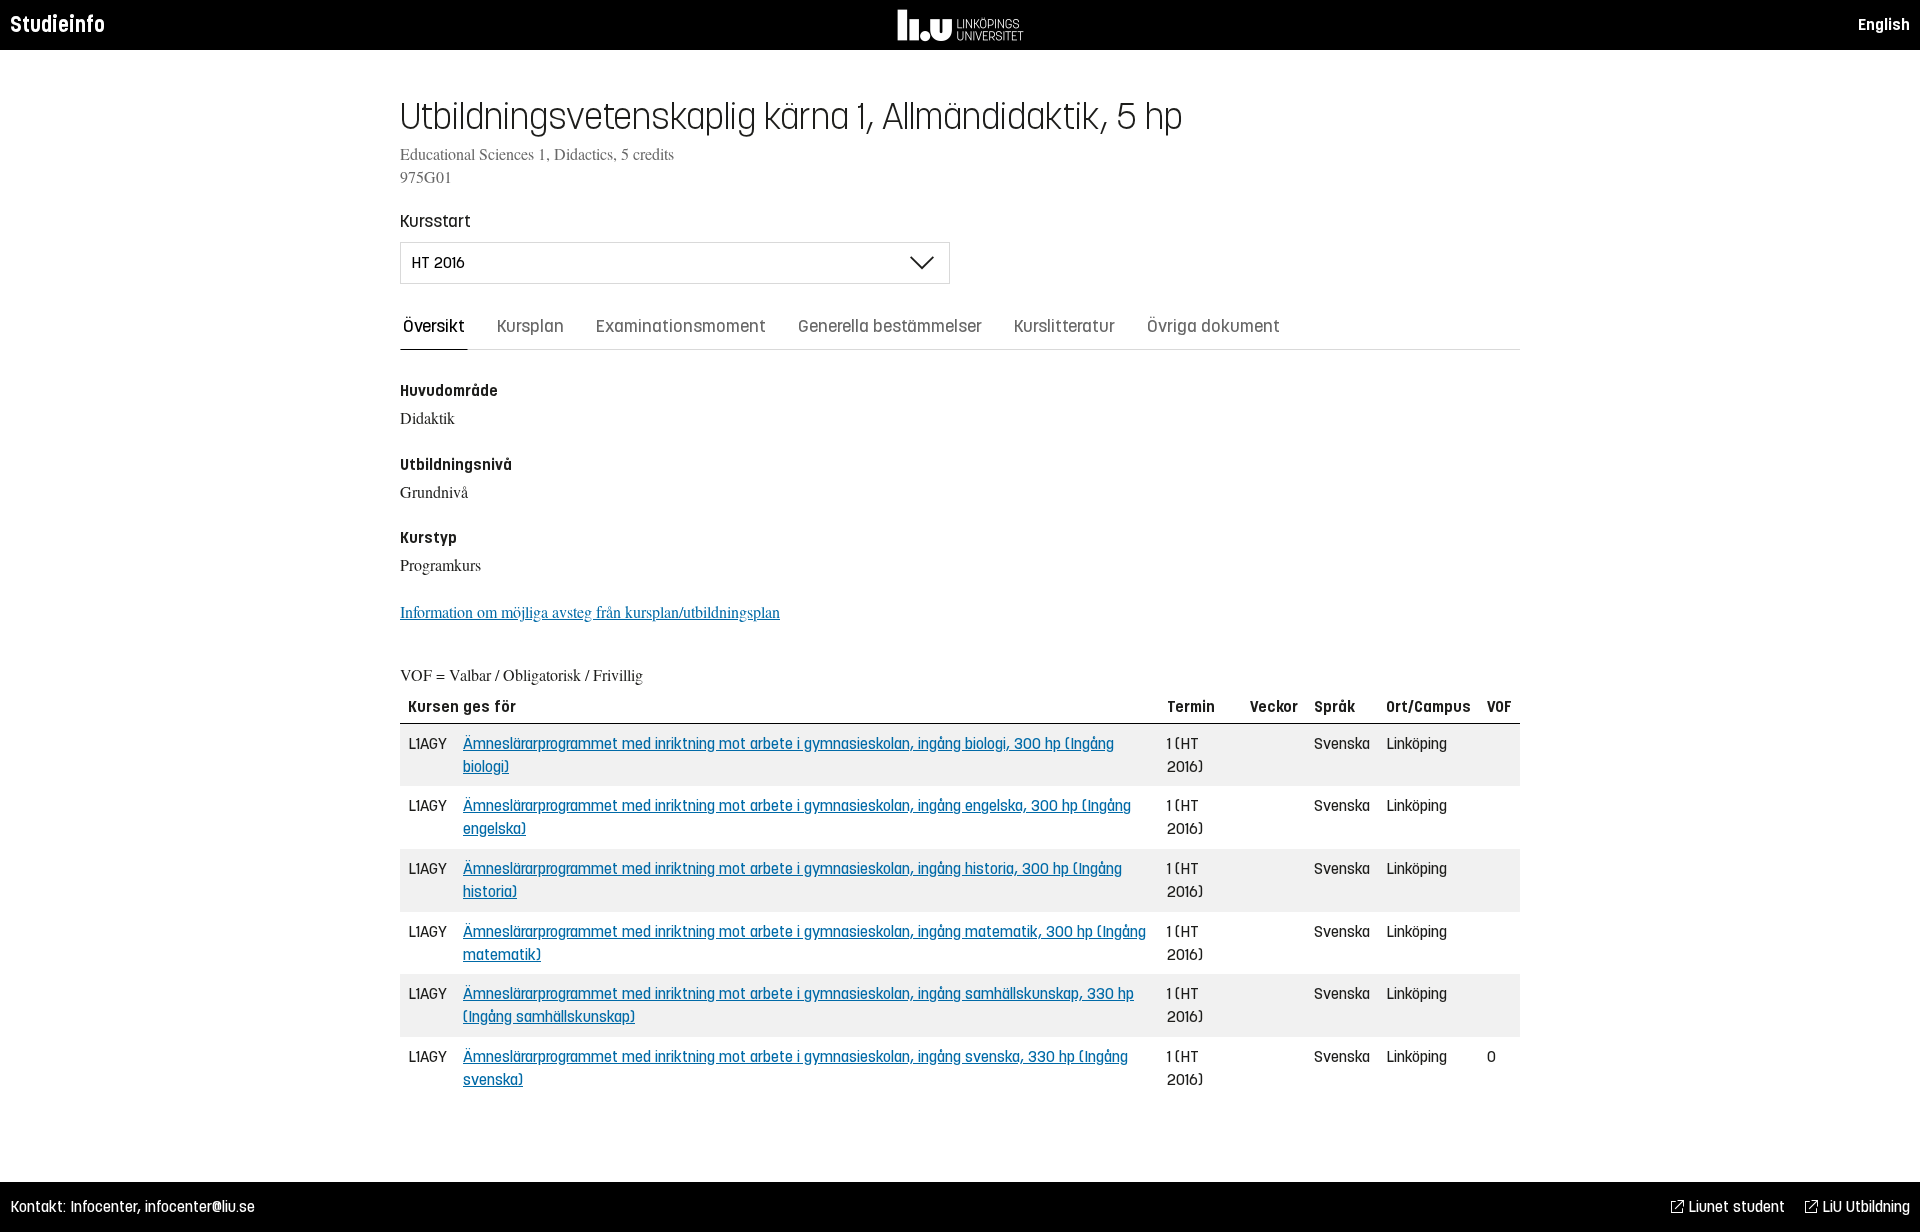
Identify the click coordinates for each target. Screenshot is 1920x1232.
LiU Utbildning (1864, 1206)
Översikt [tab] (434, 326)
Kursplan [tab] (530, 326)
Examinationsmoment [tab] (681, 326)
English (1884, 24)
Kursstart (435, 221)
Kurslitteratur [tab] (1064, 326)
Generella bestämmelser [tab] (890, 326)
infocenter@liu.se (200, 1206)
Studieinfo (57, 24)
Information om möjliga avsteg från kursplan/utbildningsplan (590, 611)
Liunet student (1734, 1206)
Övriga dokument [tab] (1213, 326)
